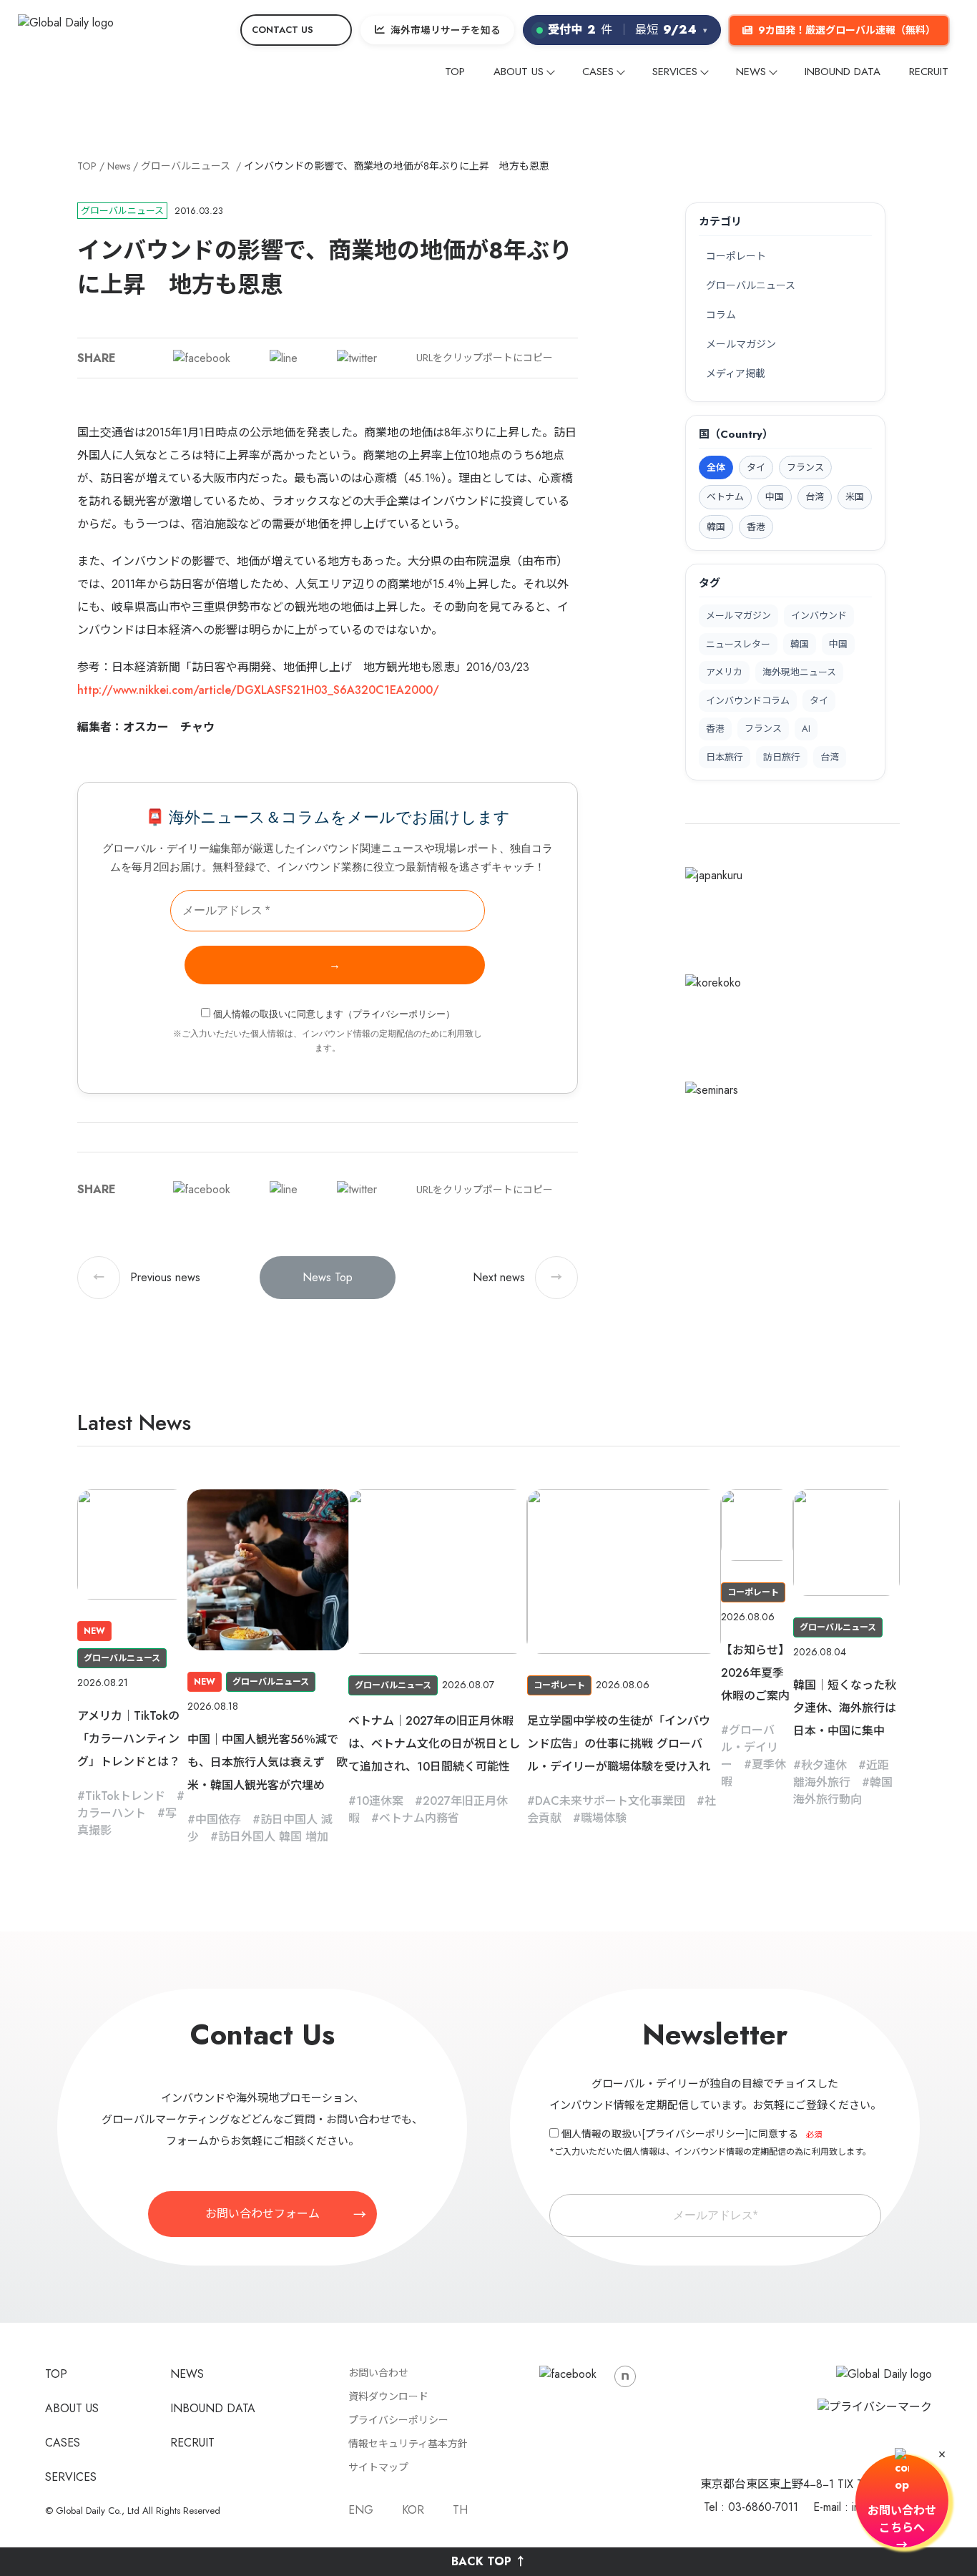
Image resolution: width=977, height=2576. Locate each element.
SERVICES (675, 72)
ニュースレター (738, 644)
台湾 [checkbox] (815, 497)
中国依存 (218, 1820)
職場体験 (604, 1818)
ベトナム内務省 (419, 1818)
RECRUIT (929, 72)
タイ (819, 701)
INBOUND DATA (843, 72)
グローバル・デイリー (750, 1747)
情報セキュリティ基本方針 (408, 2444)
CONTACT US (283, 30)
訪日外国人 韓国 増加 (273, 1837)
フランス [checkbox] (805, 467)
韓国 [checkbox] (716, 527)
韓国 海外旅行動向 (843, 1791)
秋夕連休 (824, 1765)
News (119, 166)
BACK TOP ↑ (489, 2561)
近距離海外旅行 (841, 1774)
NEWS (751, 72)
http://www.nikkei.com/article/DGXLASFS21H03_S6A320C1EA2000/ (258, 690)
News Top (328, 1277)
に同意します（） (334, 1014)
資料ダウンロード (388, 2396)
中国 (838, 644)
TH (460, 2510)
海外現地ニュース (799, 672)
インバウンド (819, 616)
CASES (598, 72)
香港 (715, 729)
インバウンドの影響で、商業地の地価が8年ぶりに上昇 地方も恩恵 (397, 166)
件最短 (628, 30)
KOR (413, 2510)
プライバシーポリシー (399, 1014)
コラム (721, 315)
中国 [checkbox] (775, 497)
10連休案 (380, 1801)
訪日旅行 (782, 757)
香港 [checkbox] (756, 527)
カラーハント (112, 1813)
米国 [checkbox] (855, 497)
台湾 (830, 757)
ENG (361, 2510)
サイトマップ (378, 2467)
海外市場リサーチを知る (446, 30)
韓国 (800, 644)
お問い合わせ (378, 2373)
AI (806, 729)
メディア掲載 (736, 373)
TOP (455, 72)
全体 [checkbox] (716, 467)
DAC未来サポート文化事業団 (610, 1801)
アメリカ (724, 672)
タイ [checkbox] (756, 467)
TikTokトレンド (125, 1796)
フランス (763, 729)
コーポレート (736, 256)
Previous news (147, 1277)
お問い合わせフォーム (262, 2214)
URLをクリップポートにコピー (485, 358)
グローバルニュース (186, 166)
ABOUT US (519, 72)
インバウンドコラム (748, 701)
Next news (517, 1277)
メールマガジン (741, 344)
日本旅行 (725, 757)
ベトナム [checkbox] (725, 497)
